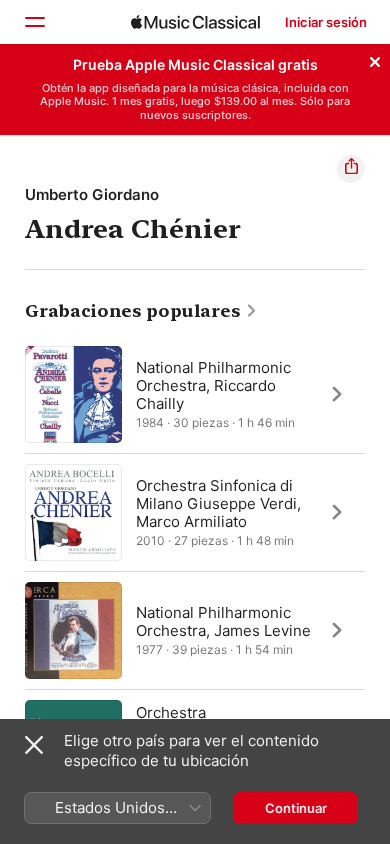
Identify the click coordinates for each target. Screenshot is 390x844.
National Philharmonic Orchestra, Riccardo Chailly (213, 384)
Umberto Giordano (92, 194)
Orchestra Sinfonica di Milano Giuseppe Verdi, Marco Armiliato (218, 502)
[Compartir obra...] (351, 169)
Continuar (296, 808)
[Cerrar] (375, 59)
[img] (195, 22)
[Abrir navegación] (34, 22)
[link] (141, 311)
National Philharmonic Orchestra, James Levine (223, 620)
